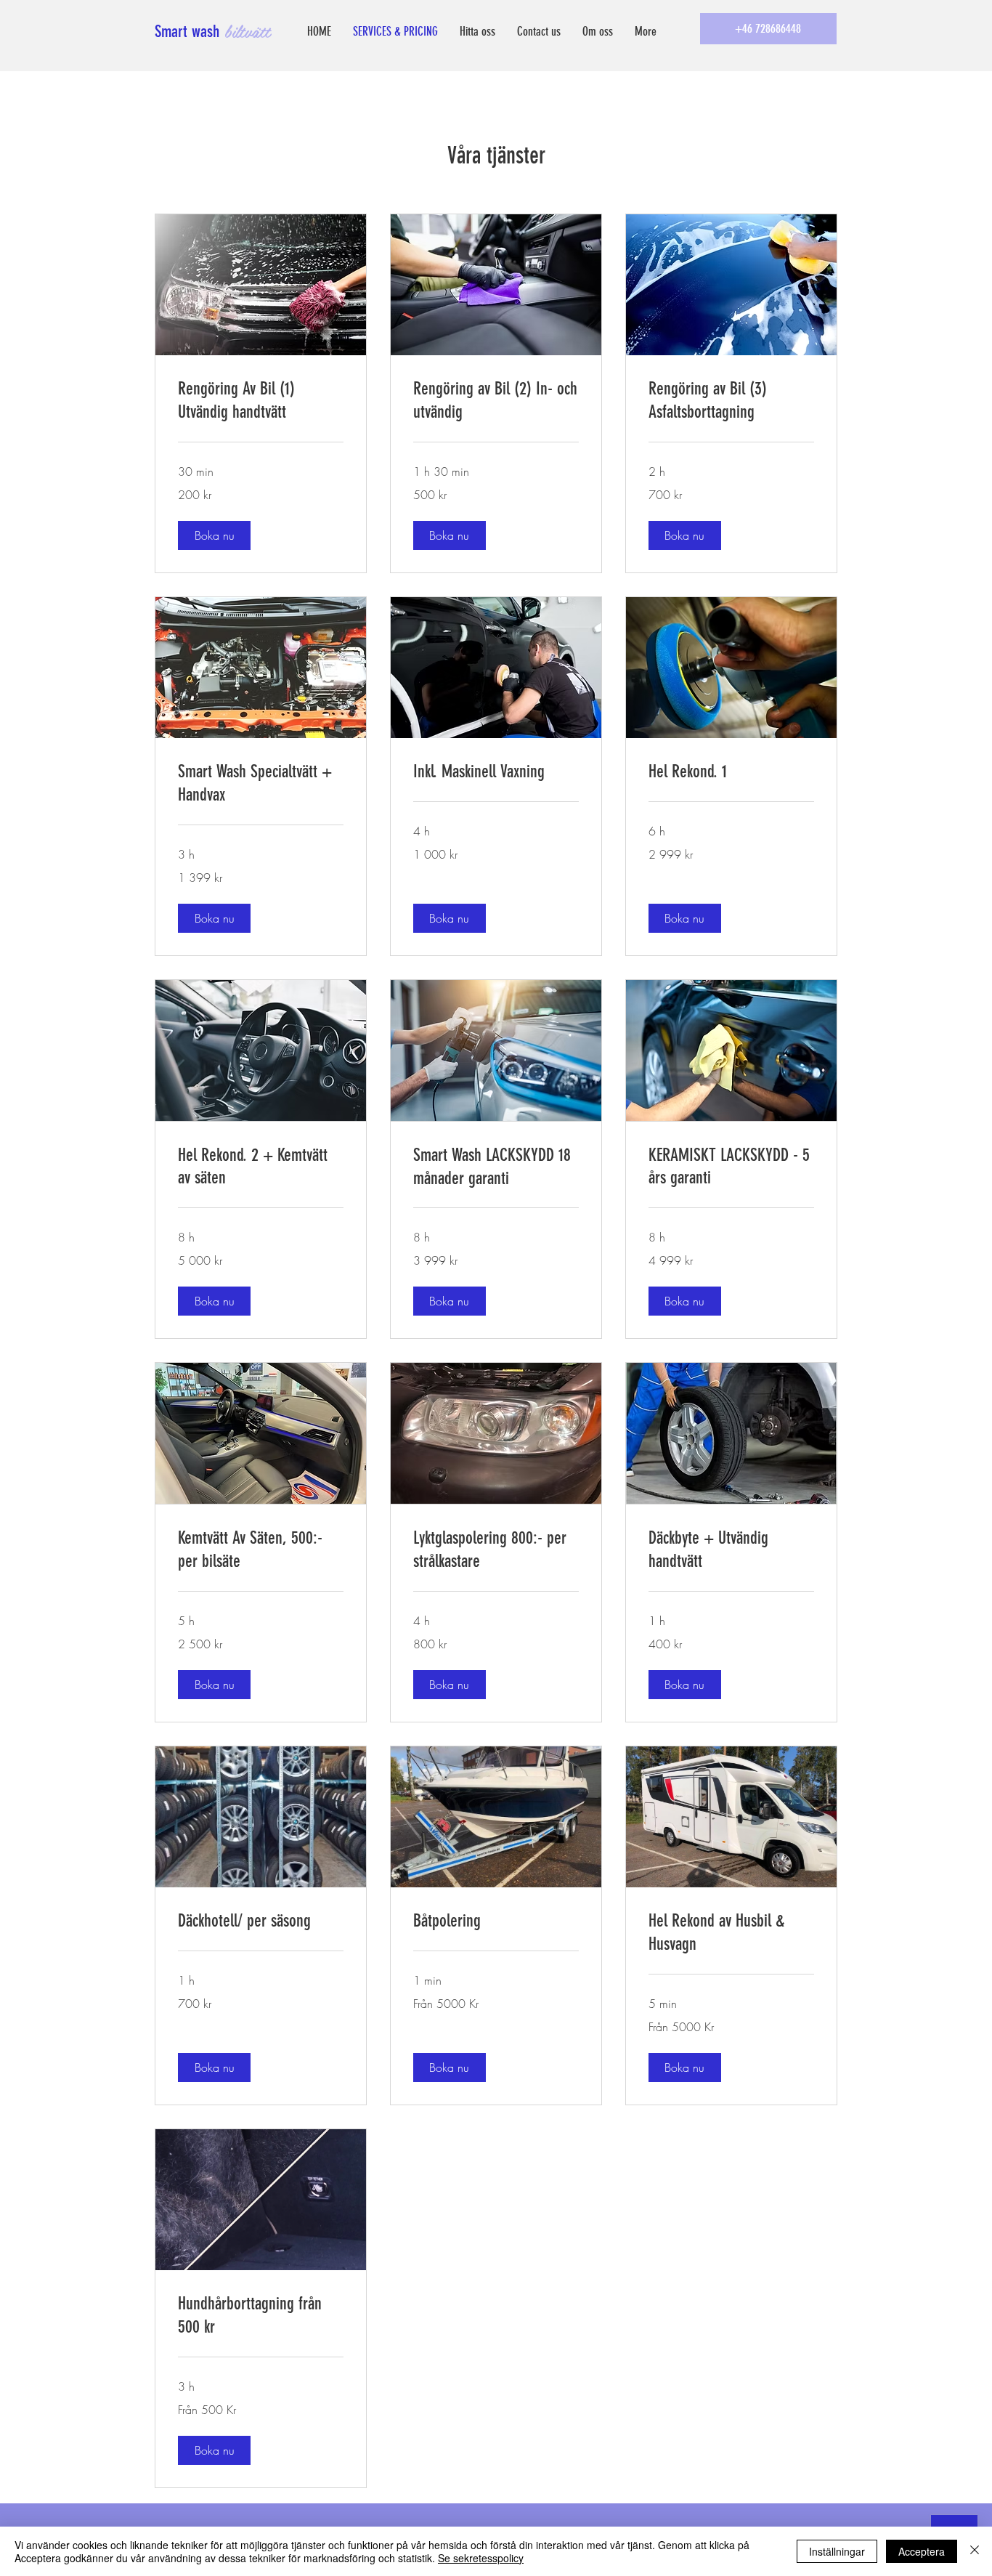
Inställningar (837, 2551)
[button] (214, 535)
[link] (261, 401)
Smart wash (189, 32)
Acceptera (922, 2551)
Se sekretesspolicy (481, 2558)
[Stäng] (975, 2551)
